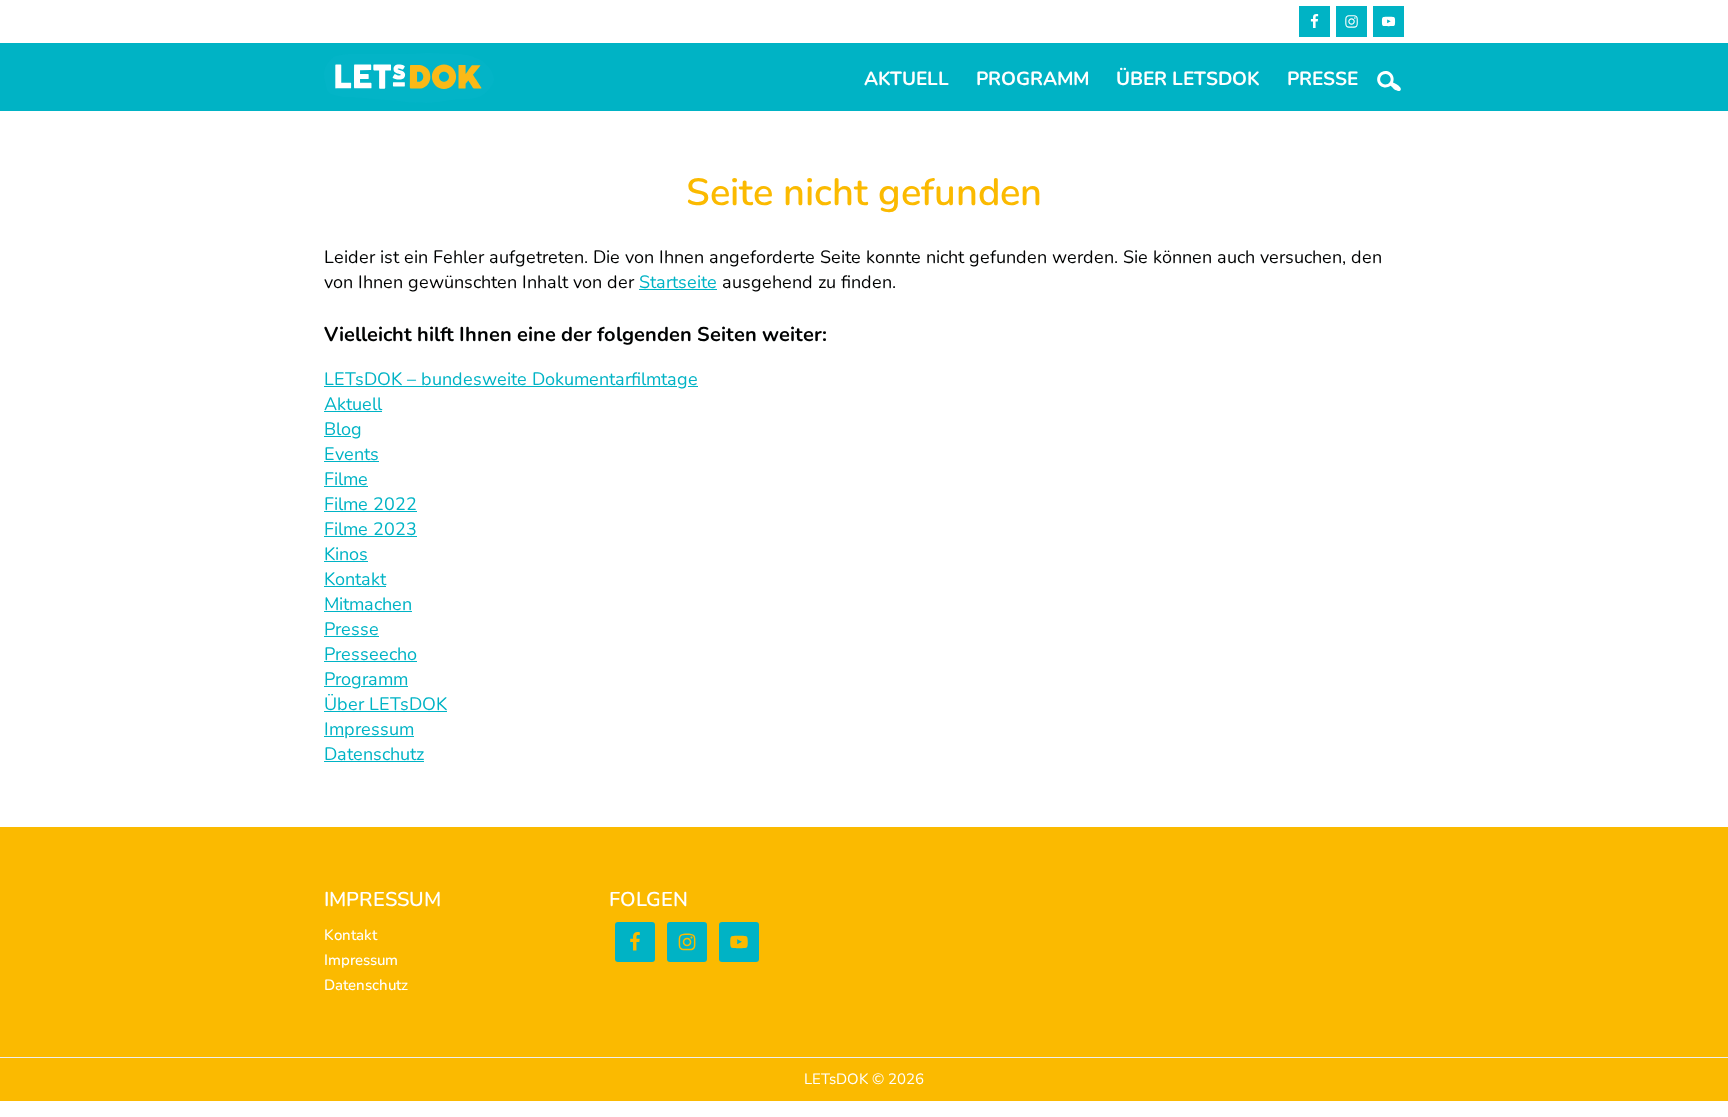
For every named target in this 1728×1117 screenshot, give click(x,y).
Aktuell (353, 404)
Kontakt (355, 579)
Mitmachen (368, 604)
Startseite (678, 282)
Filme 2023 (370, 529)
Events (351, 454)
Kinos (346, 554)
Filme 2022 (370, 504)
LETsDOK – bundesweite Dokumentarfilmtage (511, 379)
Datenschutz (374, 754)
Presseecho (370, 654)
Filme (346, 479)
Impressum (369, 729)
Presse (351, 629)
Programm (366, 679)
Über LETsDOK (385, 704)
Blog (343, 429)
